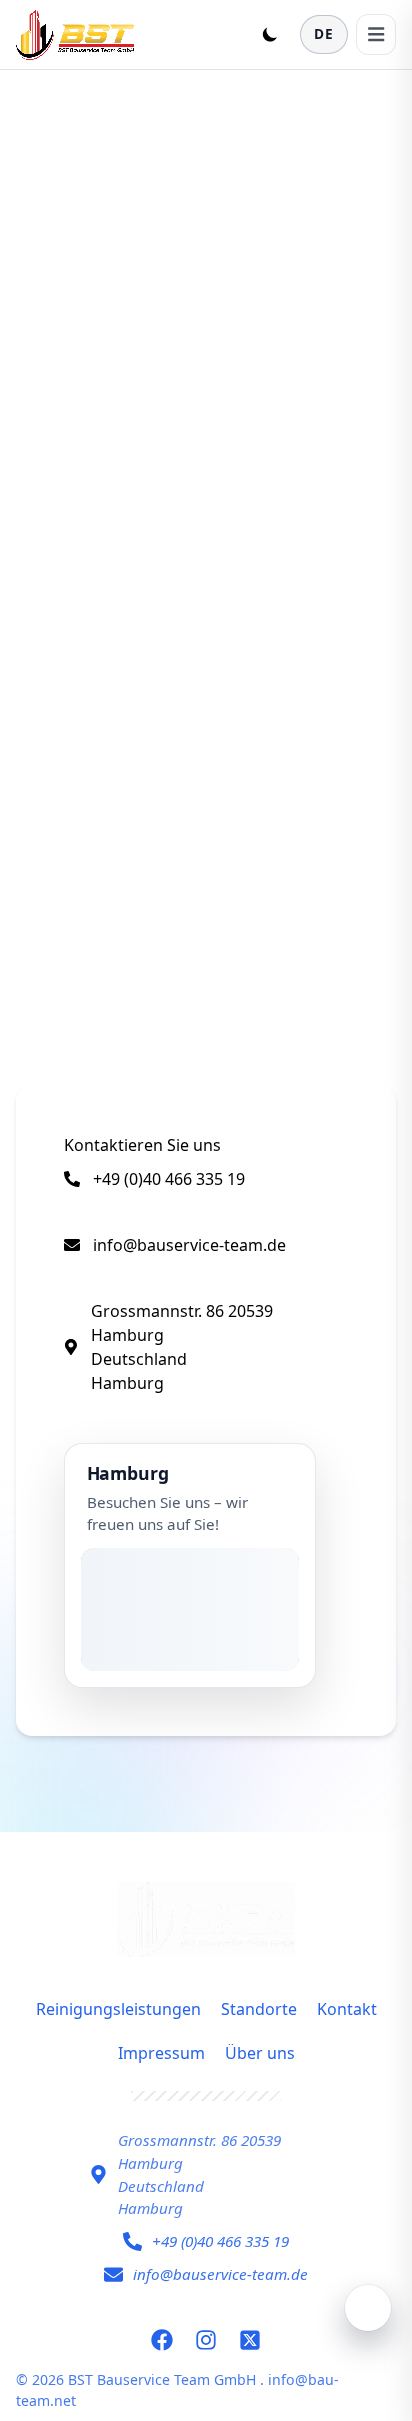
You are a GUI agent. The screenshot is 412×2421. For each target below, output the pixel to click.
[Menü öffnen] (376, 34)
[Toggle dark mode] (270, 34)
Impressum (161, 2053)
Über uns (260, 2053)
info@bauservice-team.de (189, 1245)
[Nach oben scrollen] (368, 2308)
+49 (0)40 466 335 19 (169, 1179)
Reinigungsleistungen (118, 2009)
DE (324, 33)
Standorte (259, 2009)
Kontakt (347, 2009)
